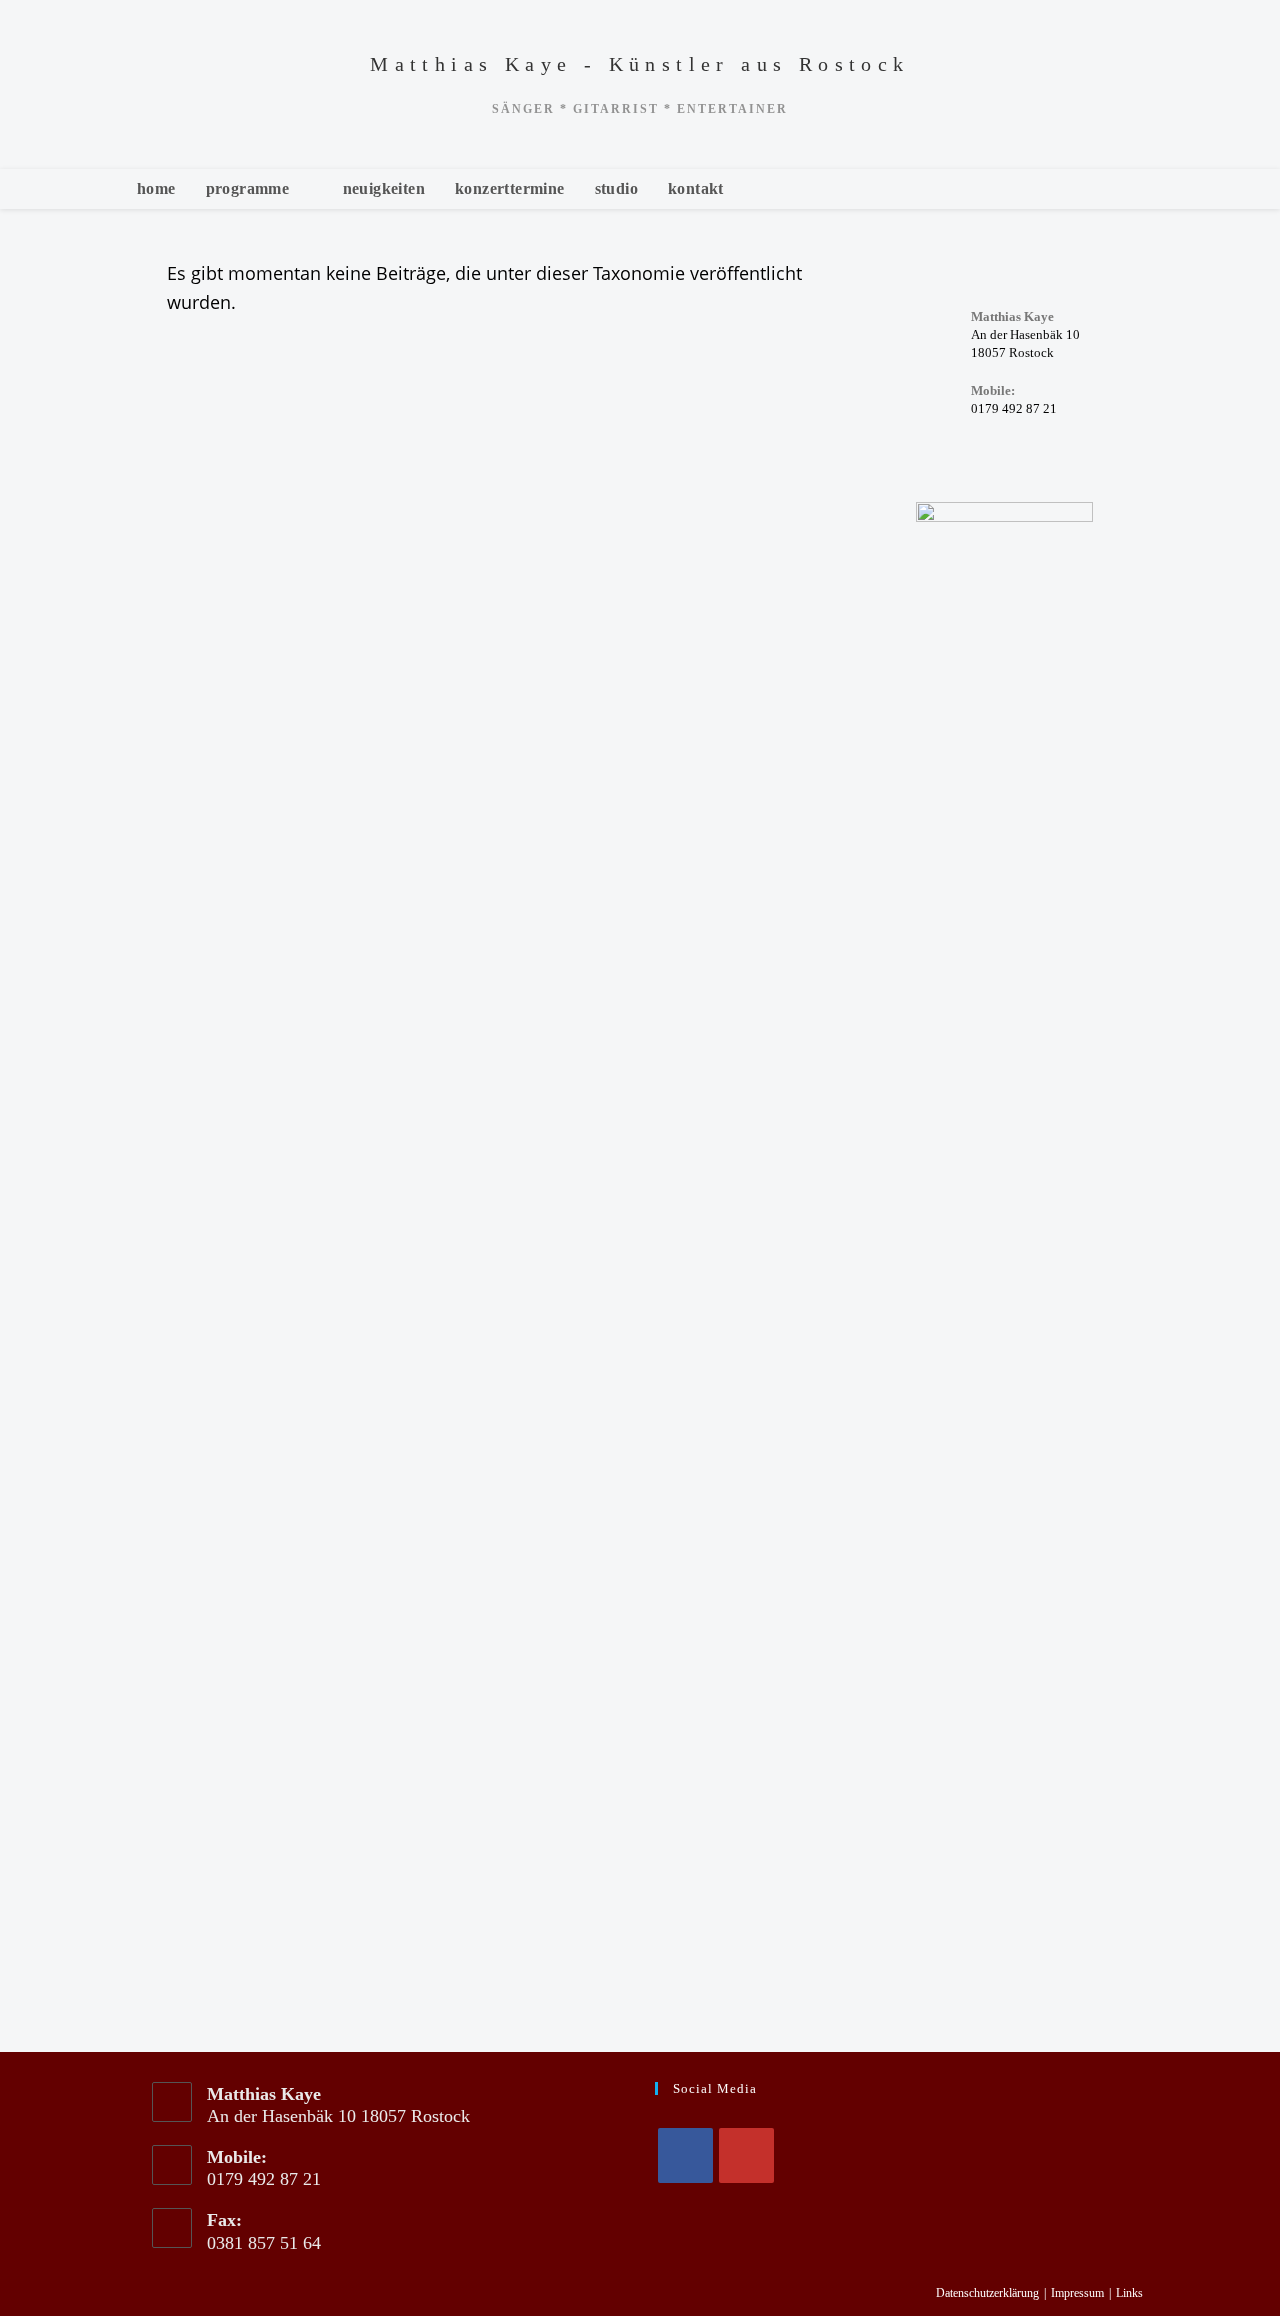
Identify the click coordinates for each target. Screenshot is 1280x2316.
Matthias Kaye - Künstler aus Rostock (639, 64)
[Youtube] (746, 2155)
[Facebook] (685, 2155)
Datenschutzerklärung (987, 2293)
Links (1129, 2293)
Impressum (1077, 2293)
